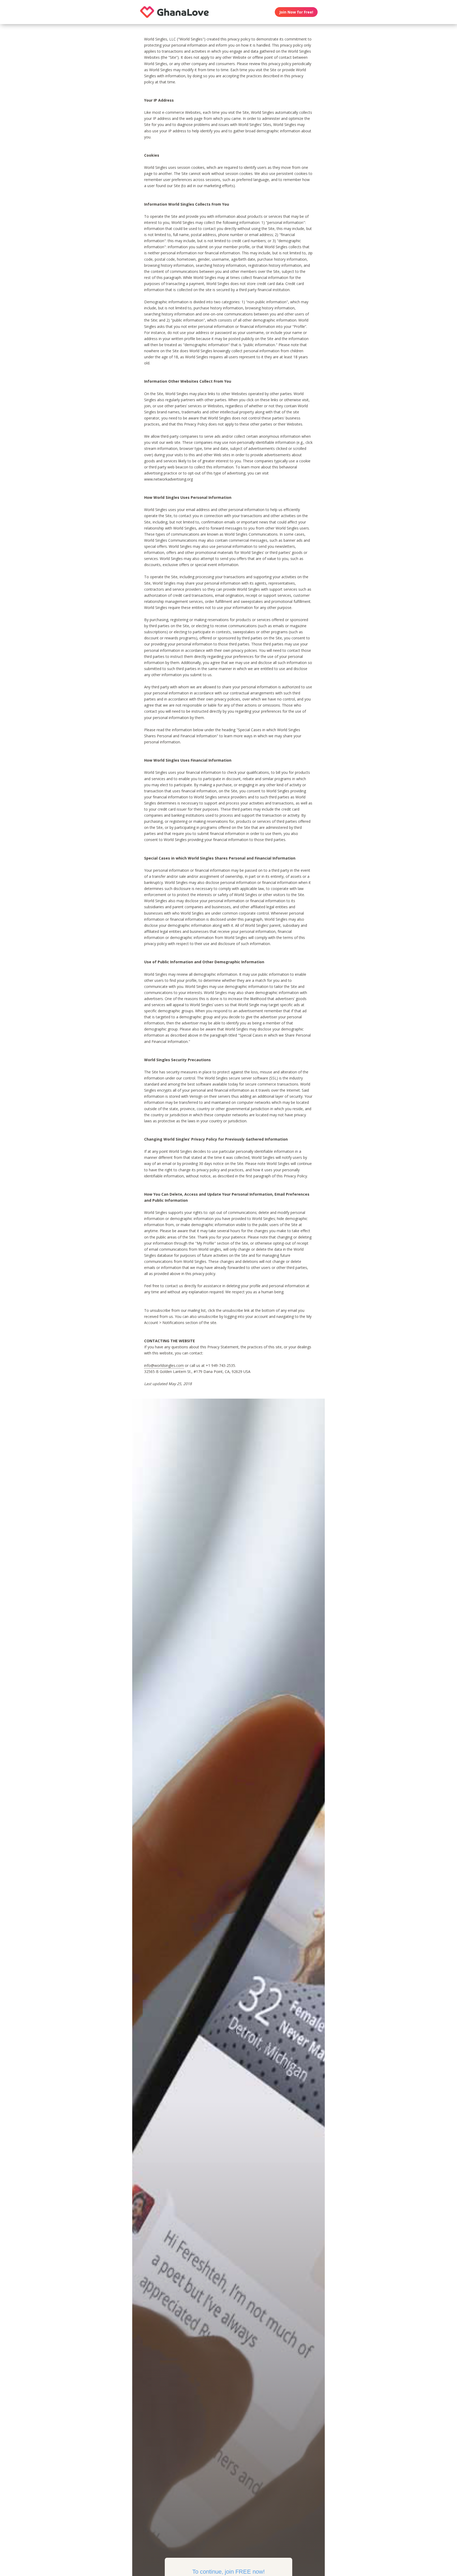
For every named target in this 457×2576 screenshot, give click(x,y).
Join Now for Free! (296, 12)
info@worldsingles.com (164, 1365)
